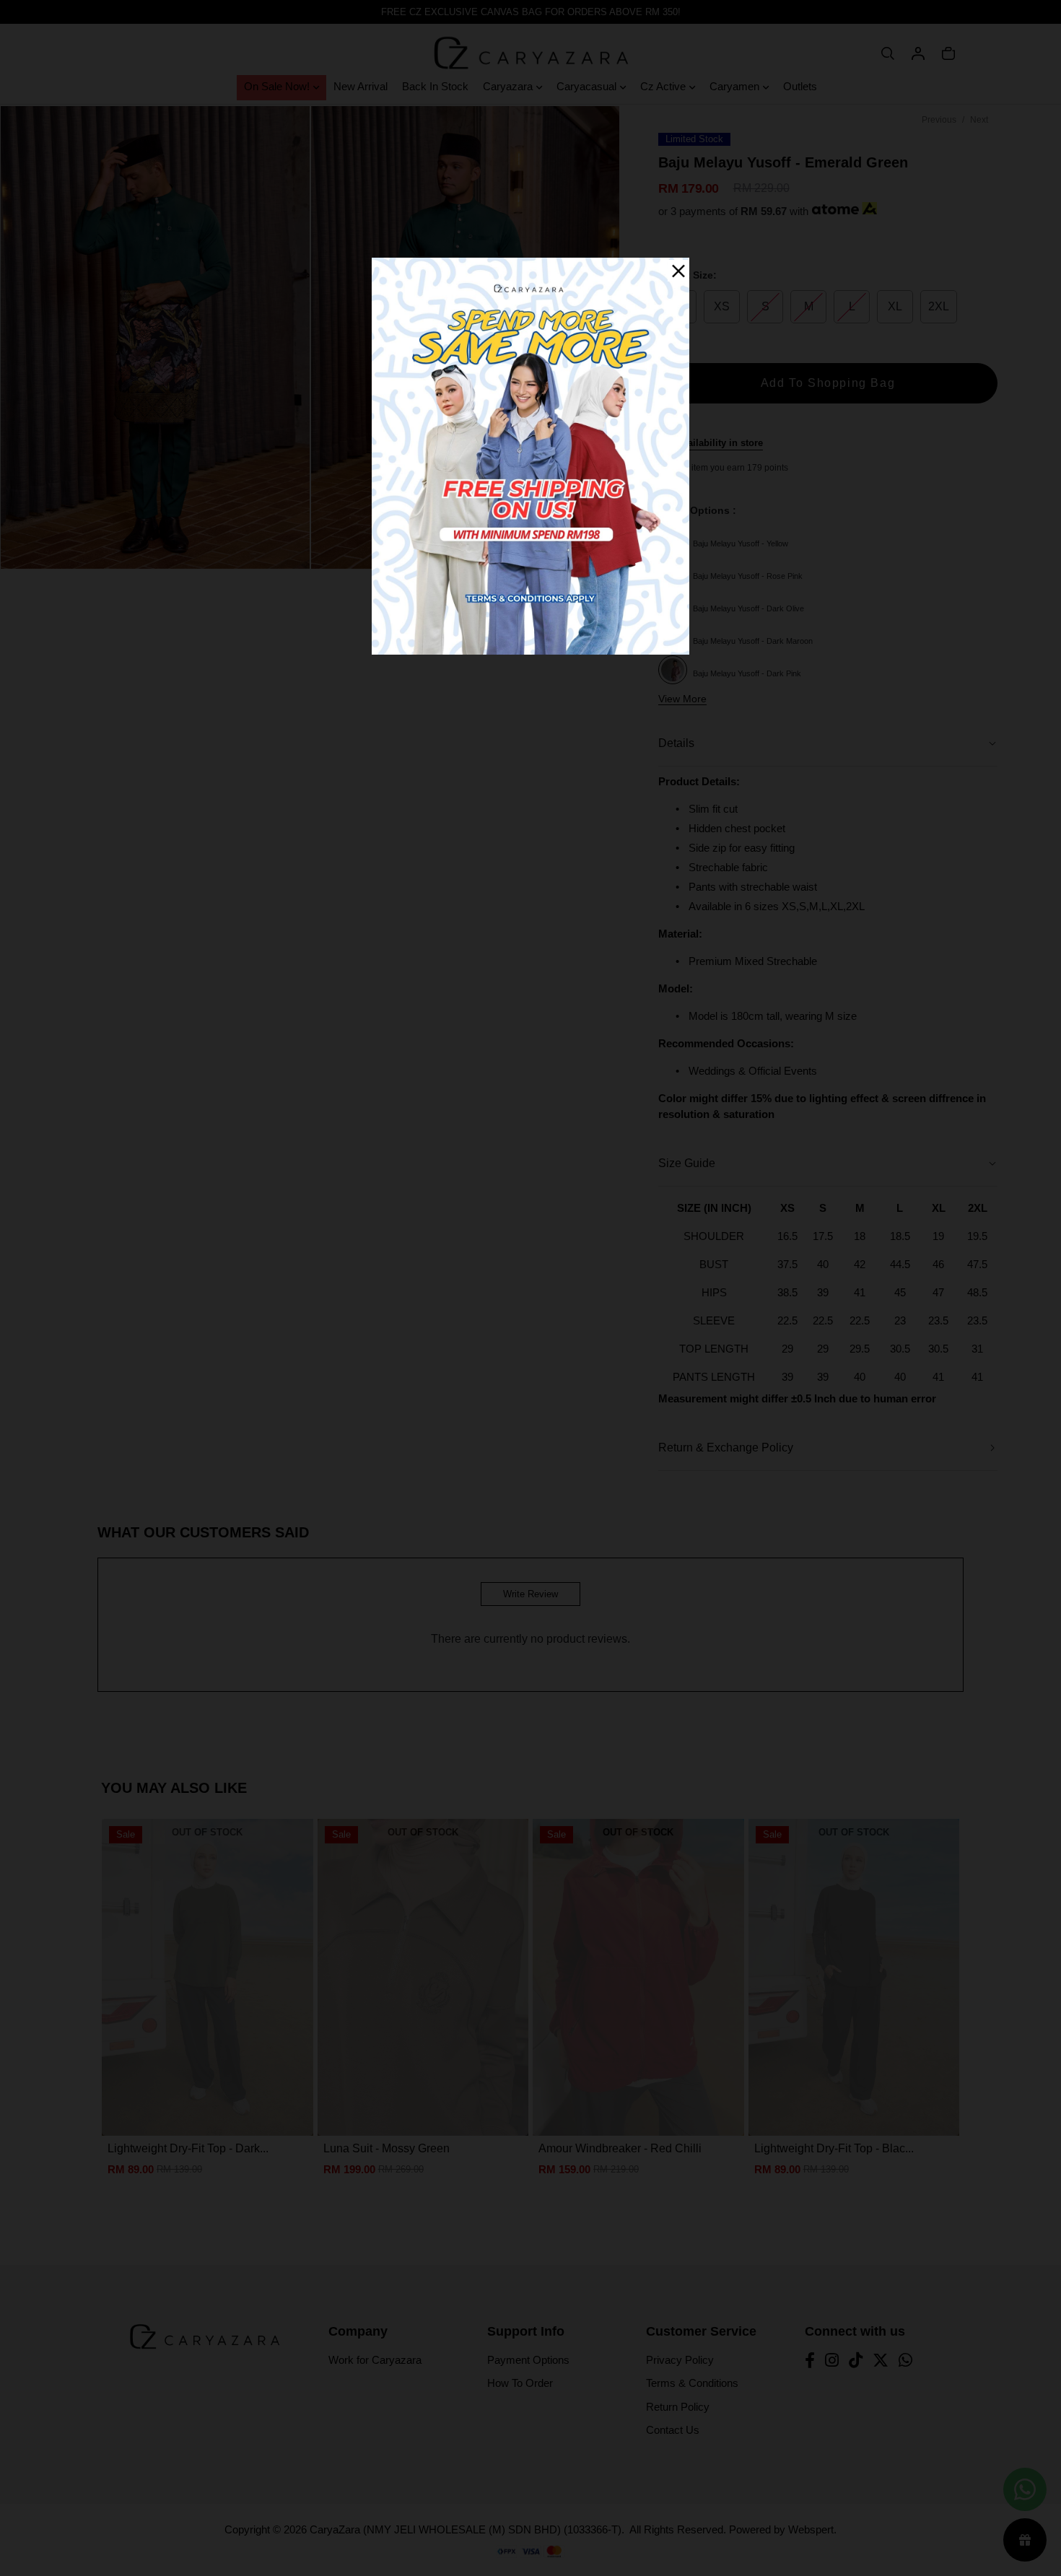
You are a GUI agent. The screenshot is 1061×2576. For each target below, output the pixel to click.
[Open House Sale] (530, 455)
